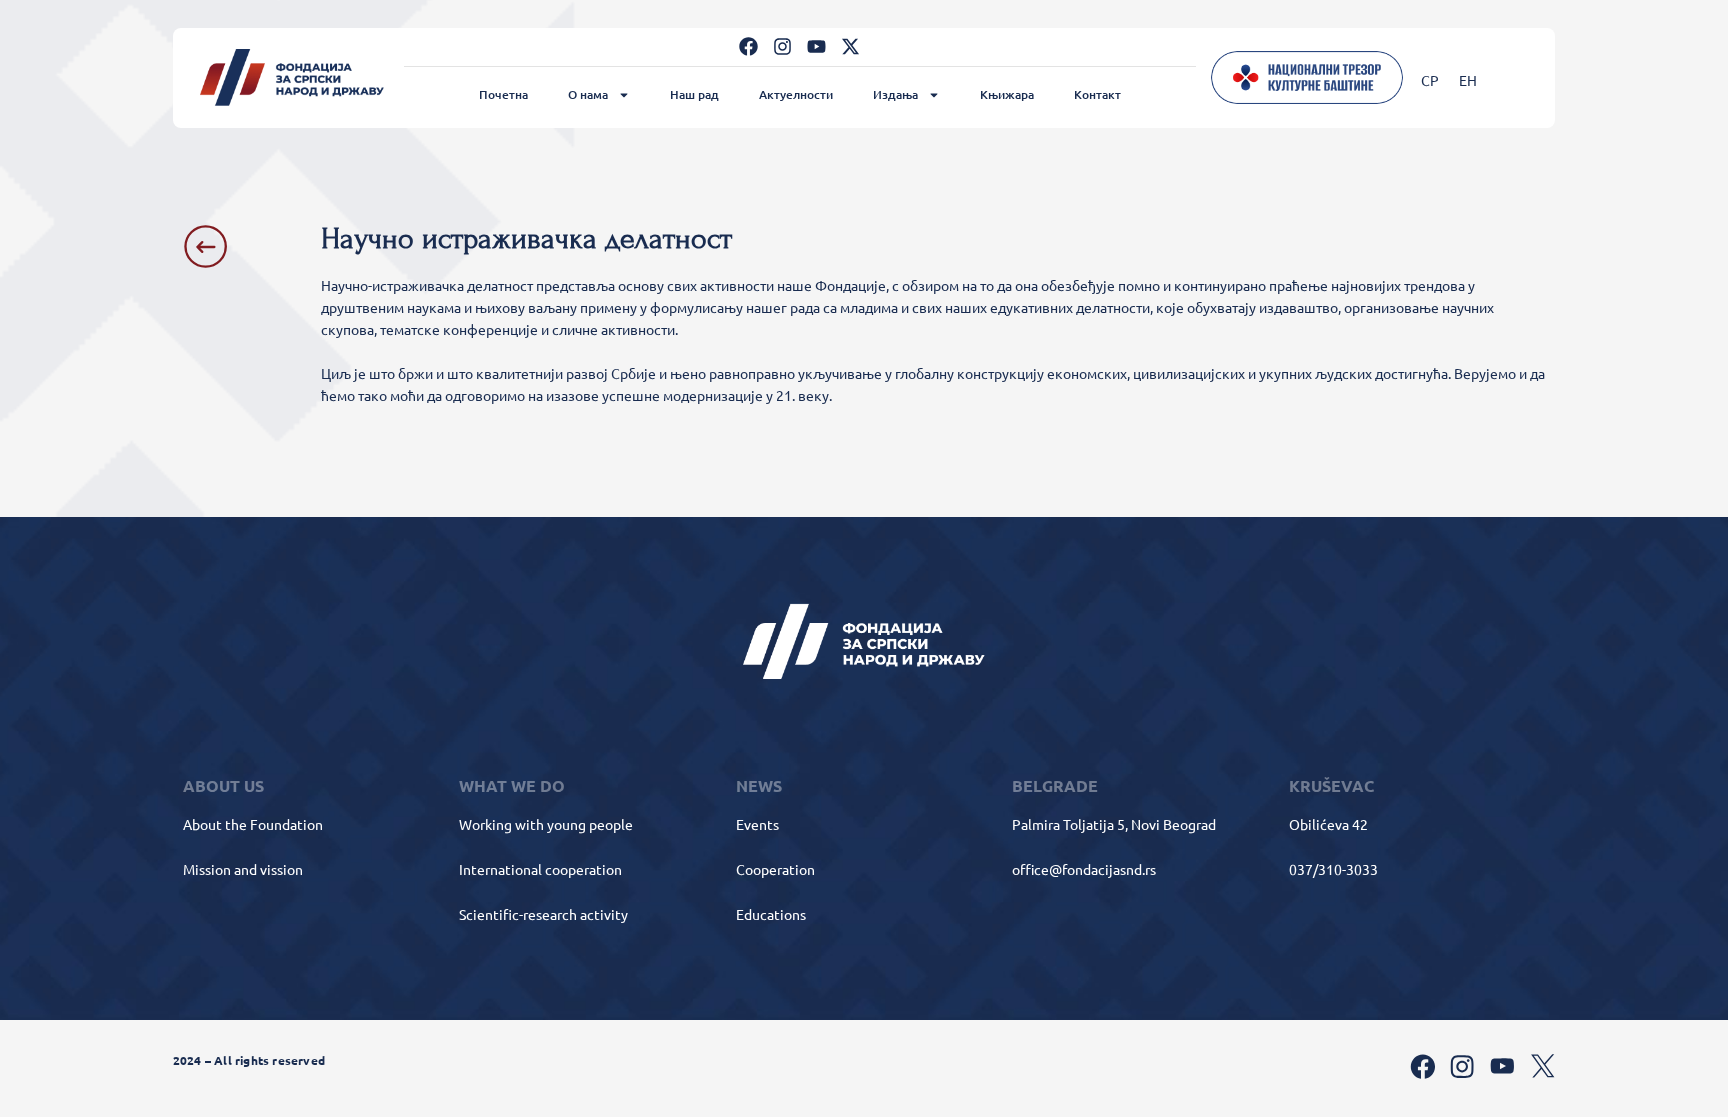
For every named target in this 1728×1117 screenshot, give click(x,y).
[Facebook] (748, 46)
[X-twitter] (850, 46)
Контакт (1097, 94)
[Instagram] (782, 46)
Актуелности (796, 94)
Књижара (1007, 94)
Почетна (503, 94)
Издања (895, 94)
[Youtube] (816, 46)
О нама (588, 94)
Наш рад (694, 94)
